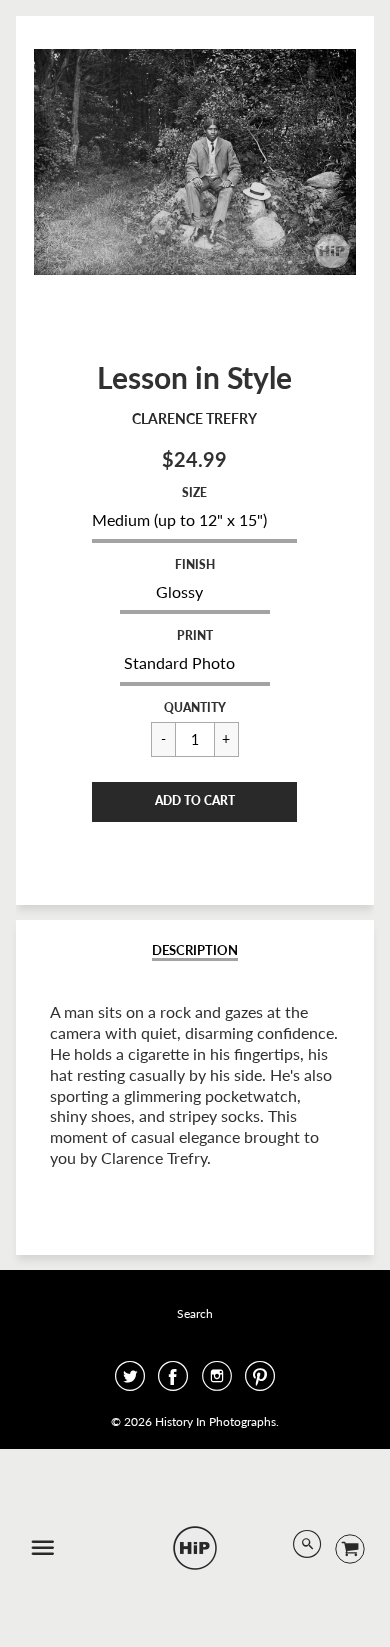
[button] (194, 802)
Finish (195, 564)
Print (195, 635)
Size (194, 492)
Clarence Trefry (194, 418)
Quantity (195, 707)
